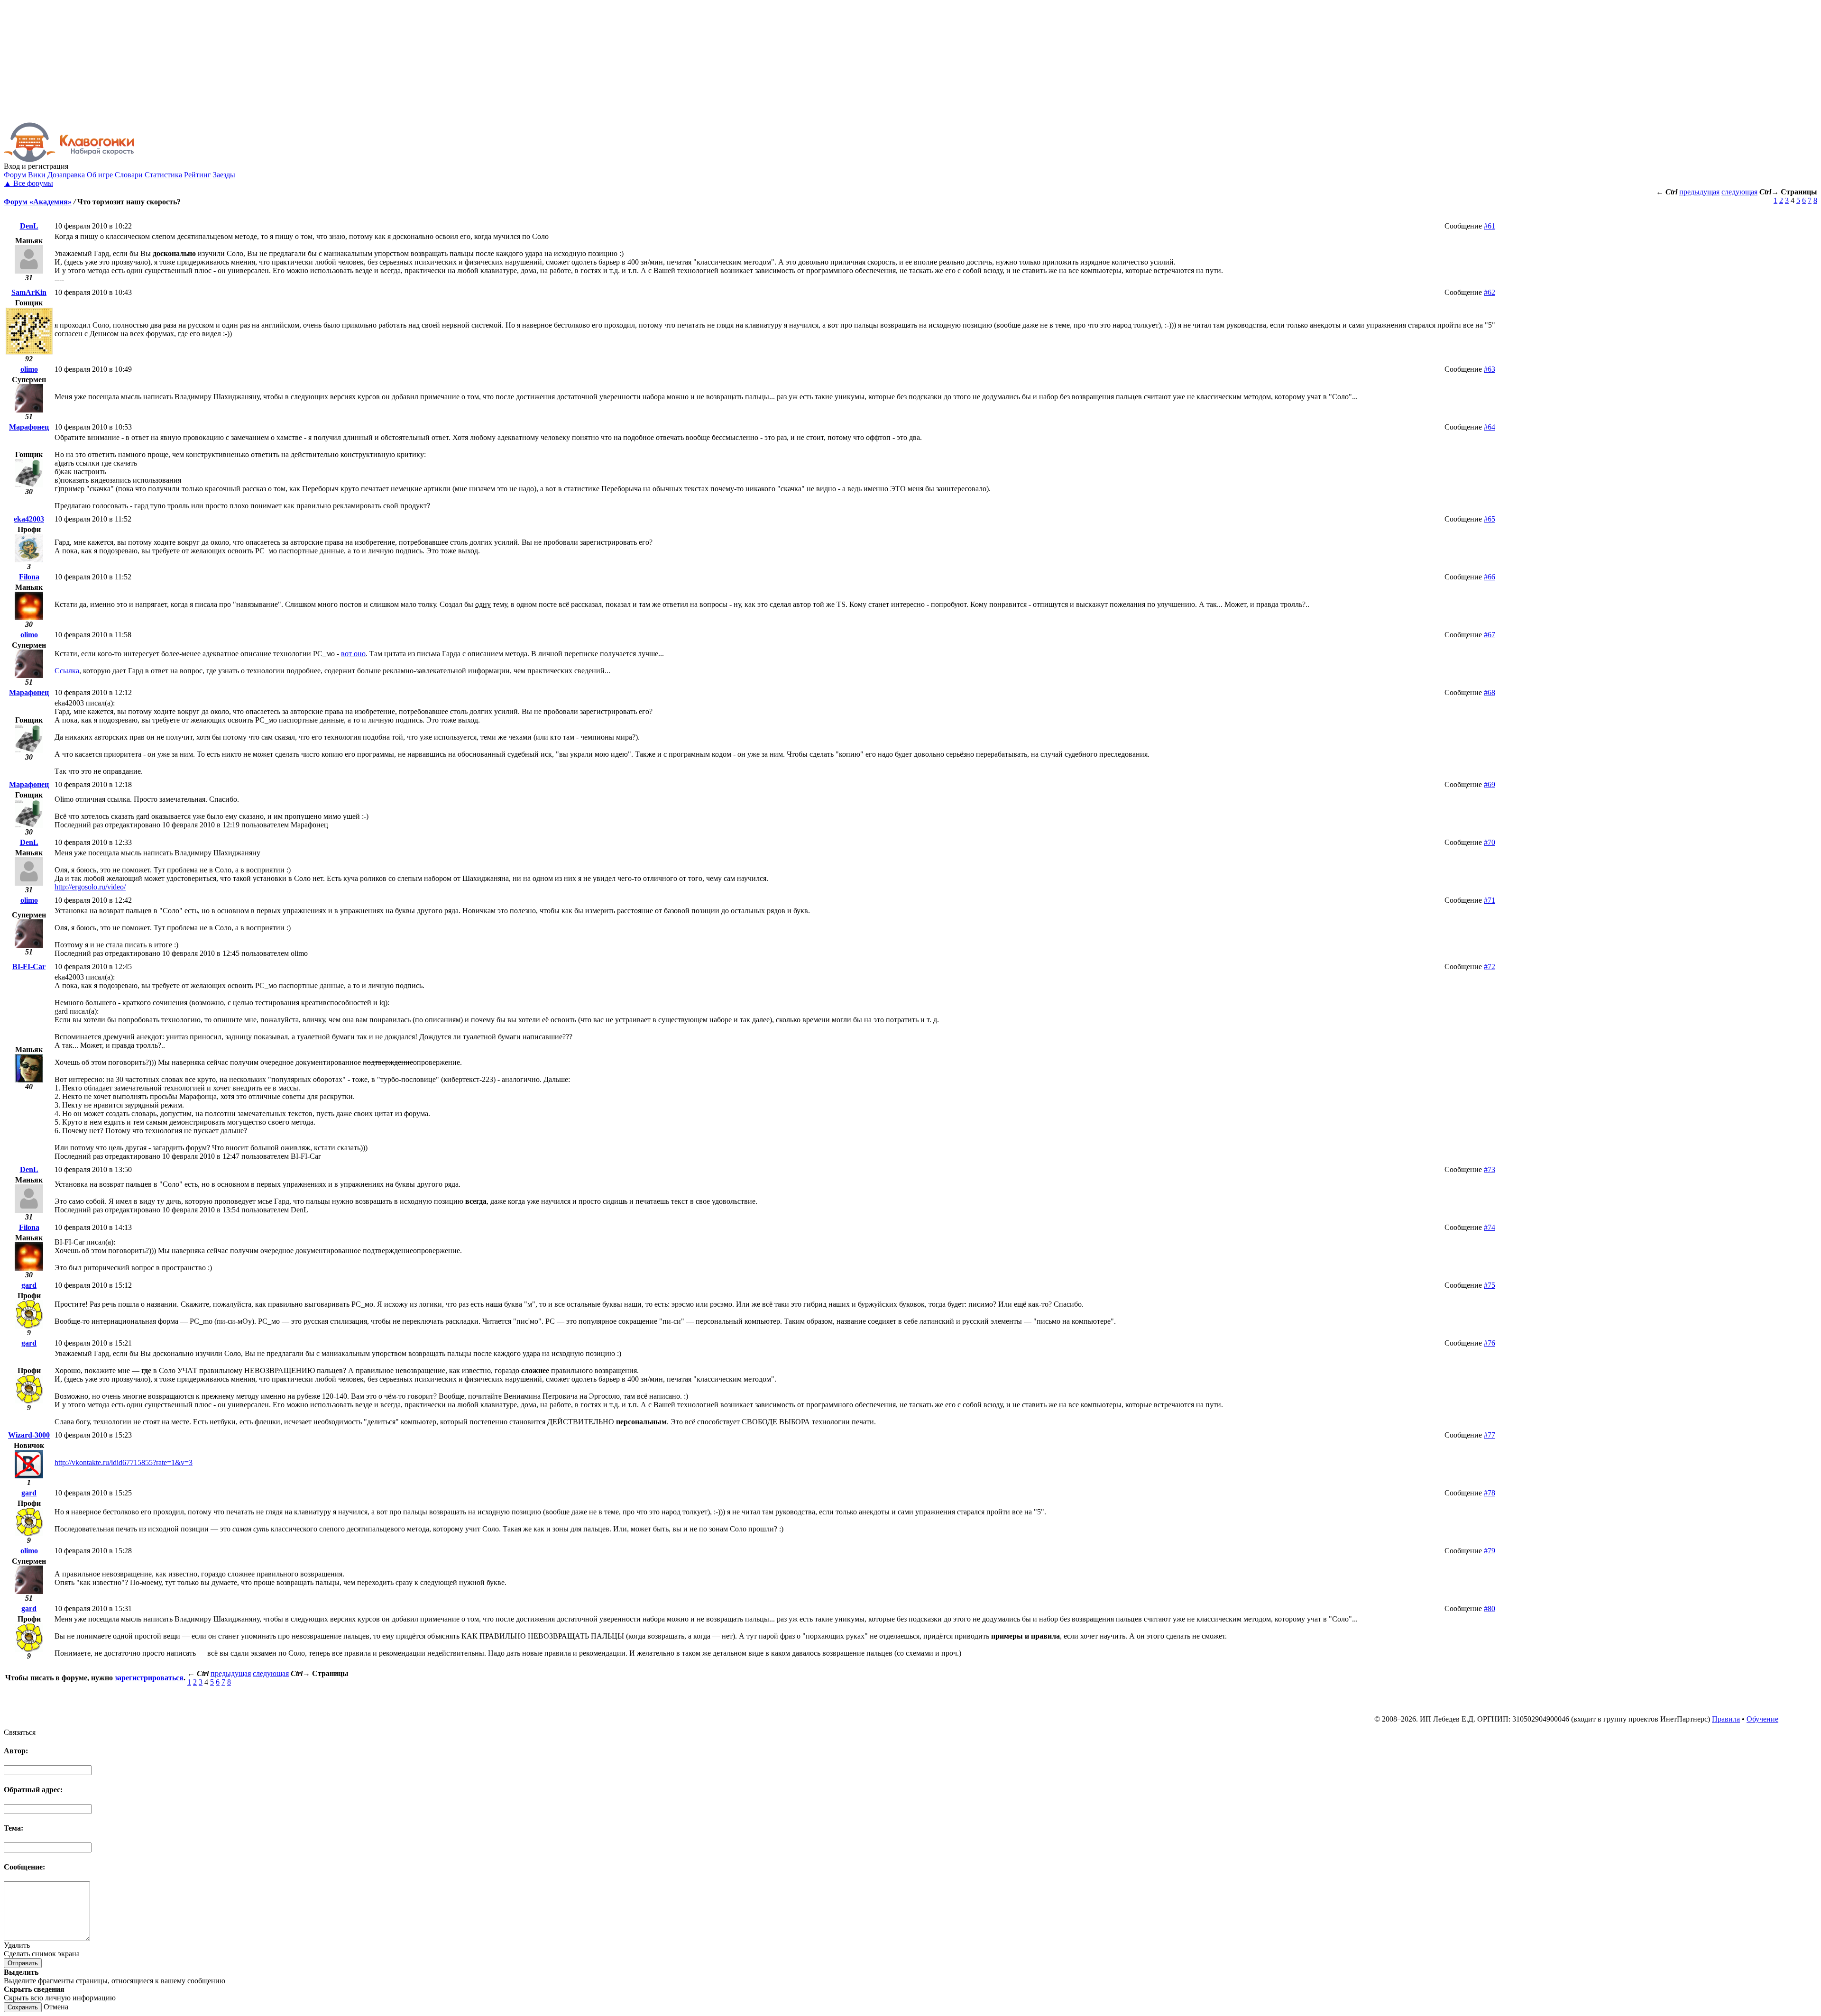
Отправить (23, 1963)
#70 (1490, 842)
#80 (1490, 1608)
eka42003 (29, 519)
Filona (29, 577)
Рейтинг (198, 175)
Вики (37, 175)
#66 (1490, 577)
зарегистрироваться (149, 1678)
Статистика (163, 175)
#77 (1490, 1435)
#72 (1490, 967)
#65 (1490, 519)
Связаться (20, 1732)
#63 (1490, 369)
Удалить (17, 1945)
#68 (1490, 692)
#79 (1490, 1551)
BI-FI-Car (29, 967)
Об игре (100, 175)
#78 (1490, 1493)
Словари (129, 175)
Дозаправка (66, 175)
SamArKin (29, 292)
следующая (1739, 192)
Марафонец (29, 427)
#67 (1490, 635)
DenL (29, 226)
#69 (1490, 784)
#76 (1490, 1343)
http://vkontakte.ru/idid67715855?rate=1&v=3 (124, 1462)
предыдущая (1699, 192)
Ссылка (67, 671)
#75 (1490, 1285)
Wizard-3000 (29, 1435)
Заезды (224, 175)
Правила (1726, 1719)
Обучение (1762, 1719)
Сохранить (23, 2007)
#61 (1490, 226)
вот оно (353, 654)
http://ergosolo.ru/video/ (90, 887)
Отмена (56, 2007)
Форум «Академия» (38, 202)
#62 (1490, 292)
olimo (29, 369)
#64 (1490, 427)
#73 (1490, 1169)
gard (29, 1285)
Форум (15, 175)
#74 (1490, 1227)
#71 (1490, 900)
